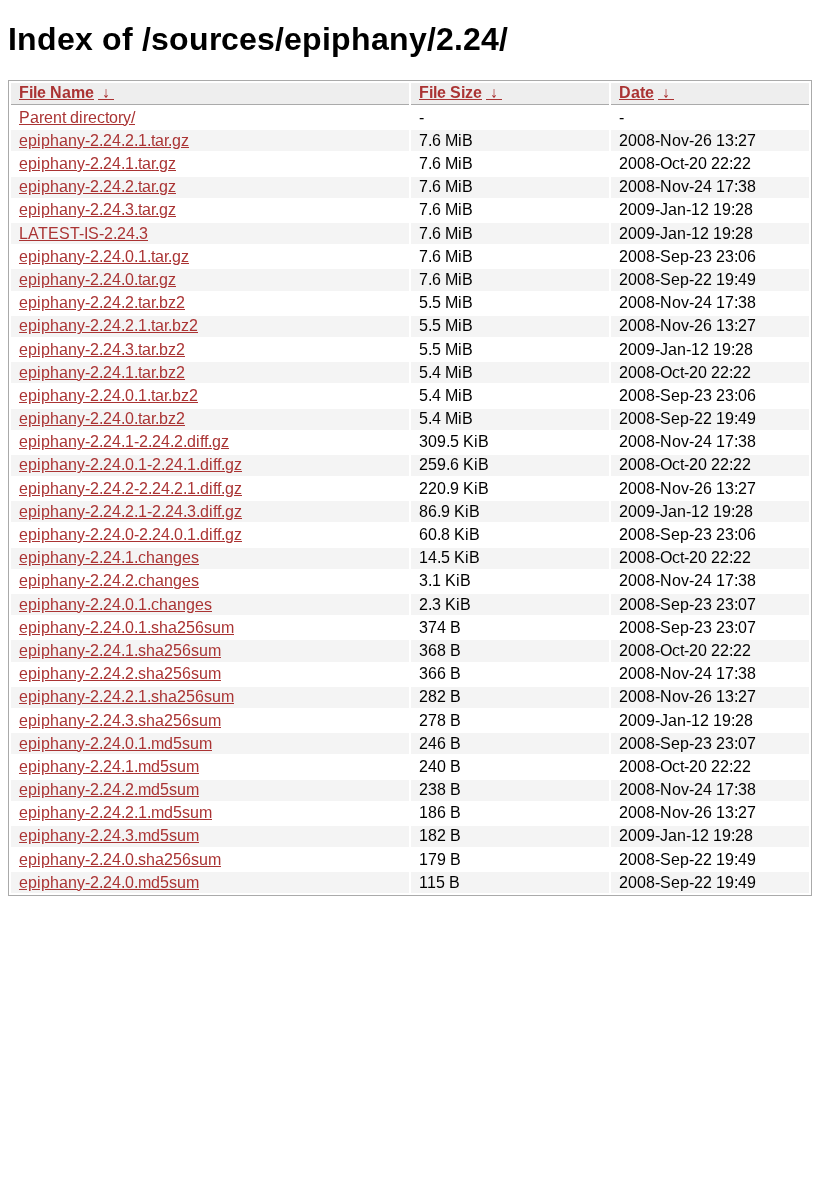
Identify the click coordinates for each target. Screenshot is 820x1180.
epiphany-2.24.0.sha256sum (120, 859)
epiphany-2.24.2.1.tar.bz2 (108, 325)
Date (636, 92)
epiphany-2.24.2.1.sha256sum (126, 696)
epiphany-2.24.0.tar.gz (97, 279)
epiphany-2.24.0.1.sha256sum (126, 627)
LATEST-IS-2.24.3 (83, 233)
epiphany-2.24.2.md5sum (109, 789)
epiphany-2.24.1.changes (109, 557)
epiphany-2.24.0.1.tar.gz (104, 256)
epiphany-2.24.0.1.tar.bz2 (108, 395)
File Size (450, 92)
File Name (56, 92)
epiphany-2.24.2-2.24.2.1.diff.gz (130, 488)
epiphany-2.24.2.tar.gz (97, 186)
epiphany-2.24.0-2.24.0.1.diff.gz (130, 534)
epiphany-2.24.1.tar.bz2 (102, 372)
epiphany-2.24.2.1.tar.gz (104, 140)
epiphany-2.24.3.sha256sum (120, 720)
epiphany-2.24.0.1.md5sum (115, 743)
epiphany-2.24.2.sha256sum (120, 673)
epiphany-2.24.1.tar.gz (97, 163)
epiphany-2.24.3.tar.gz (97, 209)
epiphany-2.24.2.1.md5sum (115, 812)
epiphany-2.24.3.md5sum (109, 835)
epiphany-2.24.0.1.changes (115, 604)
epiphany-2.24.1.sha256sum (120, 650)
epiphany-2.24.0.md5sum (109, 882)
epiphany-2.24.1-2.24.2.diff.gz (124, 441)
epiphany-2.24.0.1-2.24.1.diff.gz (130, 464)
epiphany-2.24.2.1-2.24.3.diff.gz (130, 511)
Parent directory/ (77, 117)
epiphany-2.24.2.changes (109, 580)
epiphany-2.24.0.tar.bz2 (102, 418)
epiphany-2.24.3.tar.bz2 (102, 349)
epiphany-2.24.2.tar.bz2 (102, 302)
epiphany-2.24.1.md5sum (109, 766)
